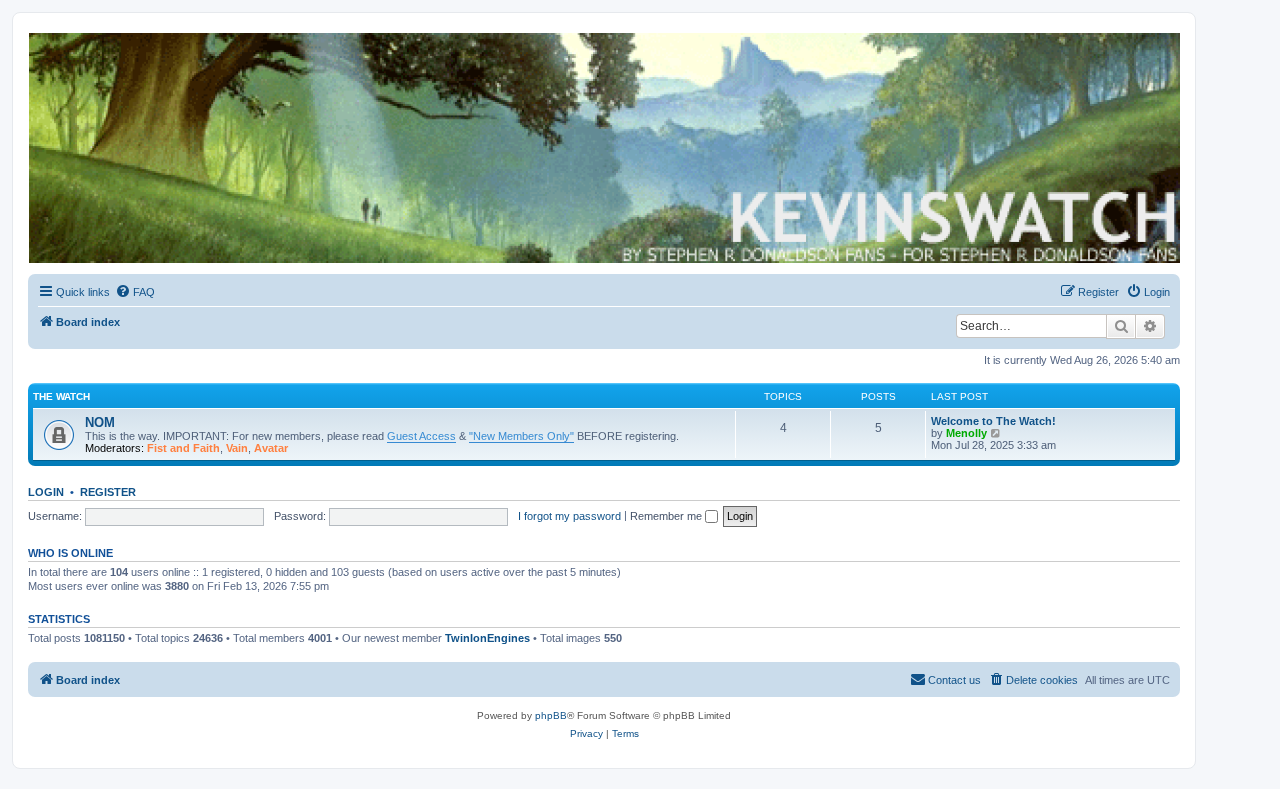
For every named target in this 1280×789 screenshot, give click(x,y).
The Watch (61, 396)
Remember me (667, 516)
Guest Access (421, 436)
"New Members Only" (521, 436)
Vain (237, 448)
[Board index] (603, 148)
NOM (100, 422)
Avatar (271, 448)
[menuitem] (135, 292)
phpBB (551, 715)
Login (46, 492)
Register (108, 492)
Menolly (966, 433)
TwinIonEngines (487, 638)
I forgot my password (569, 516)
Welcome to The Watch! (993, 421)
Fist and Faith (183, 448)
